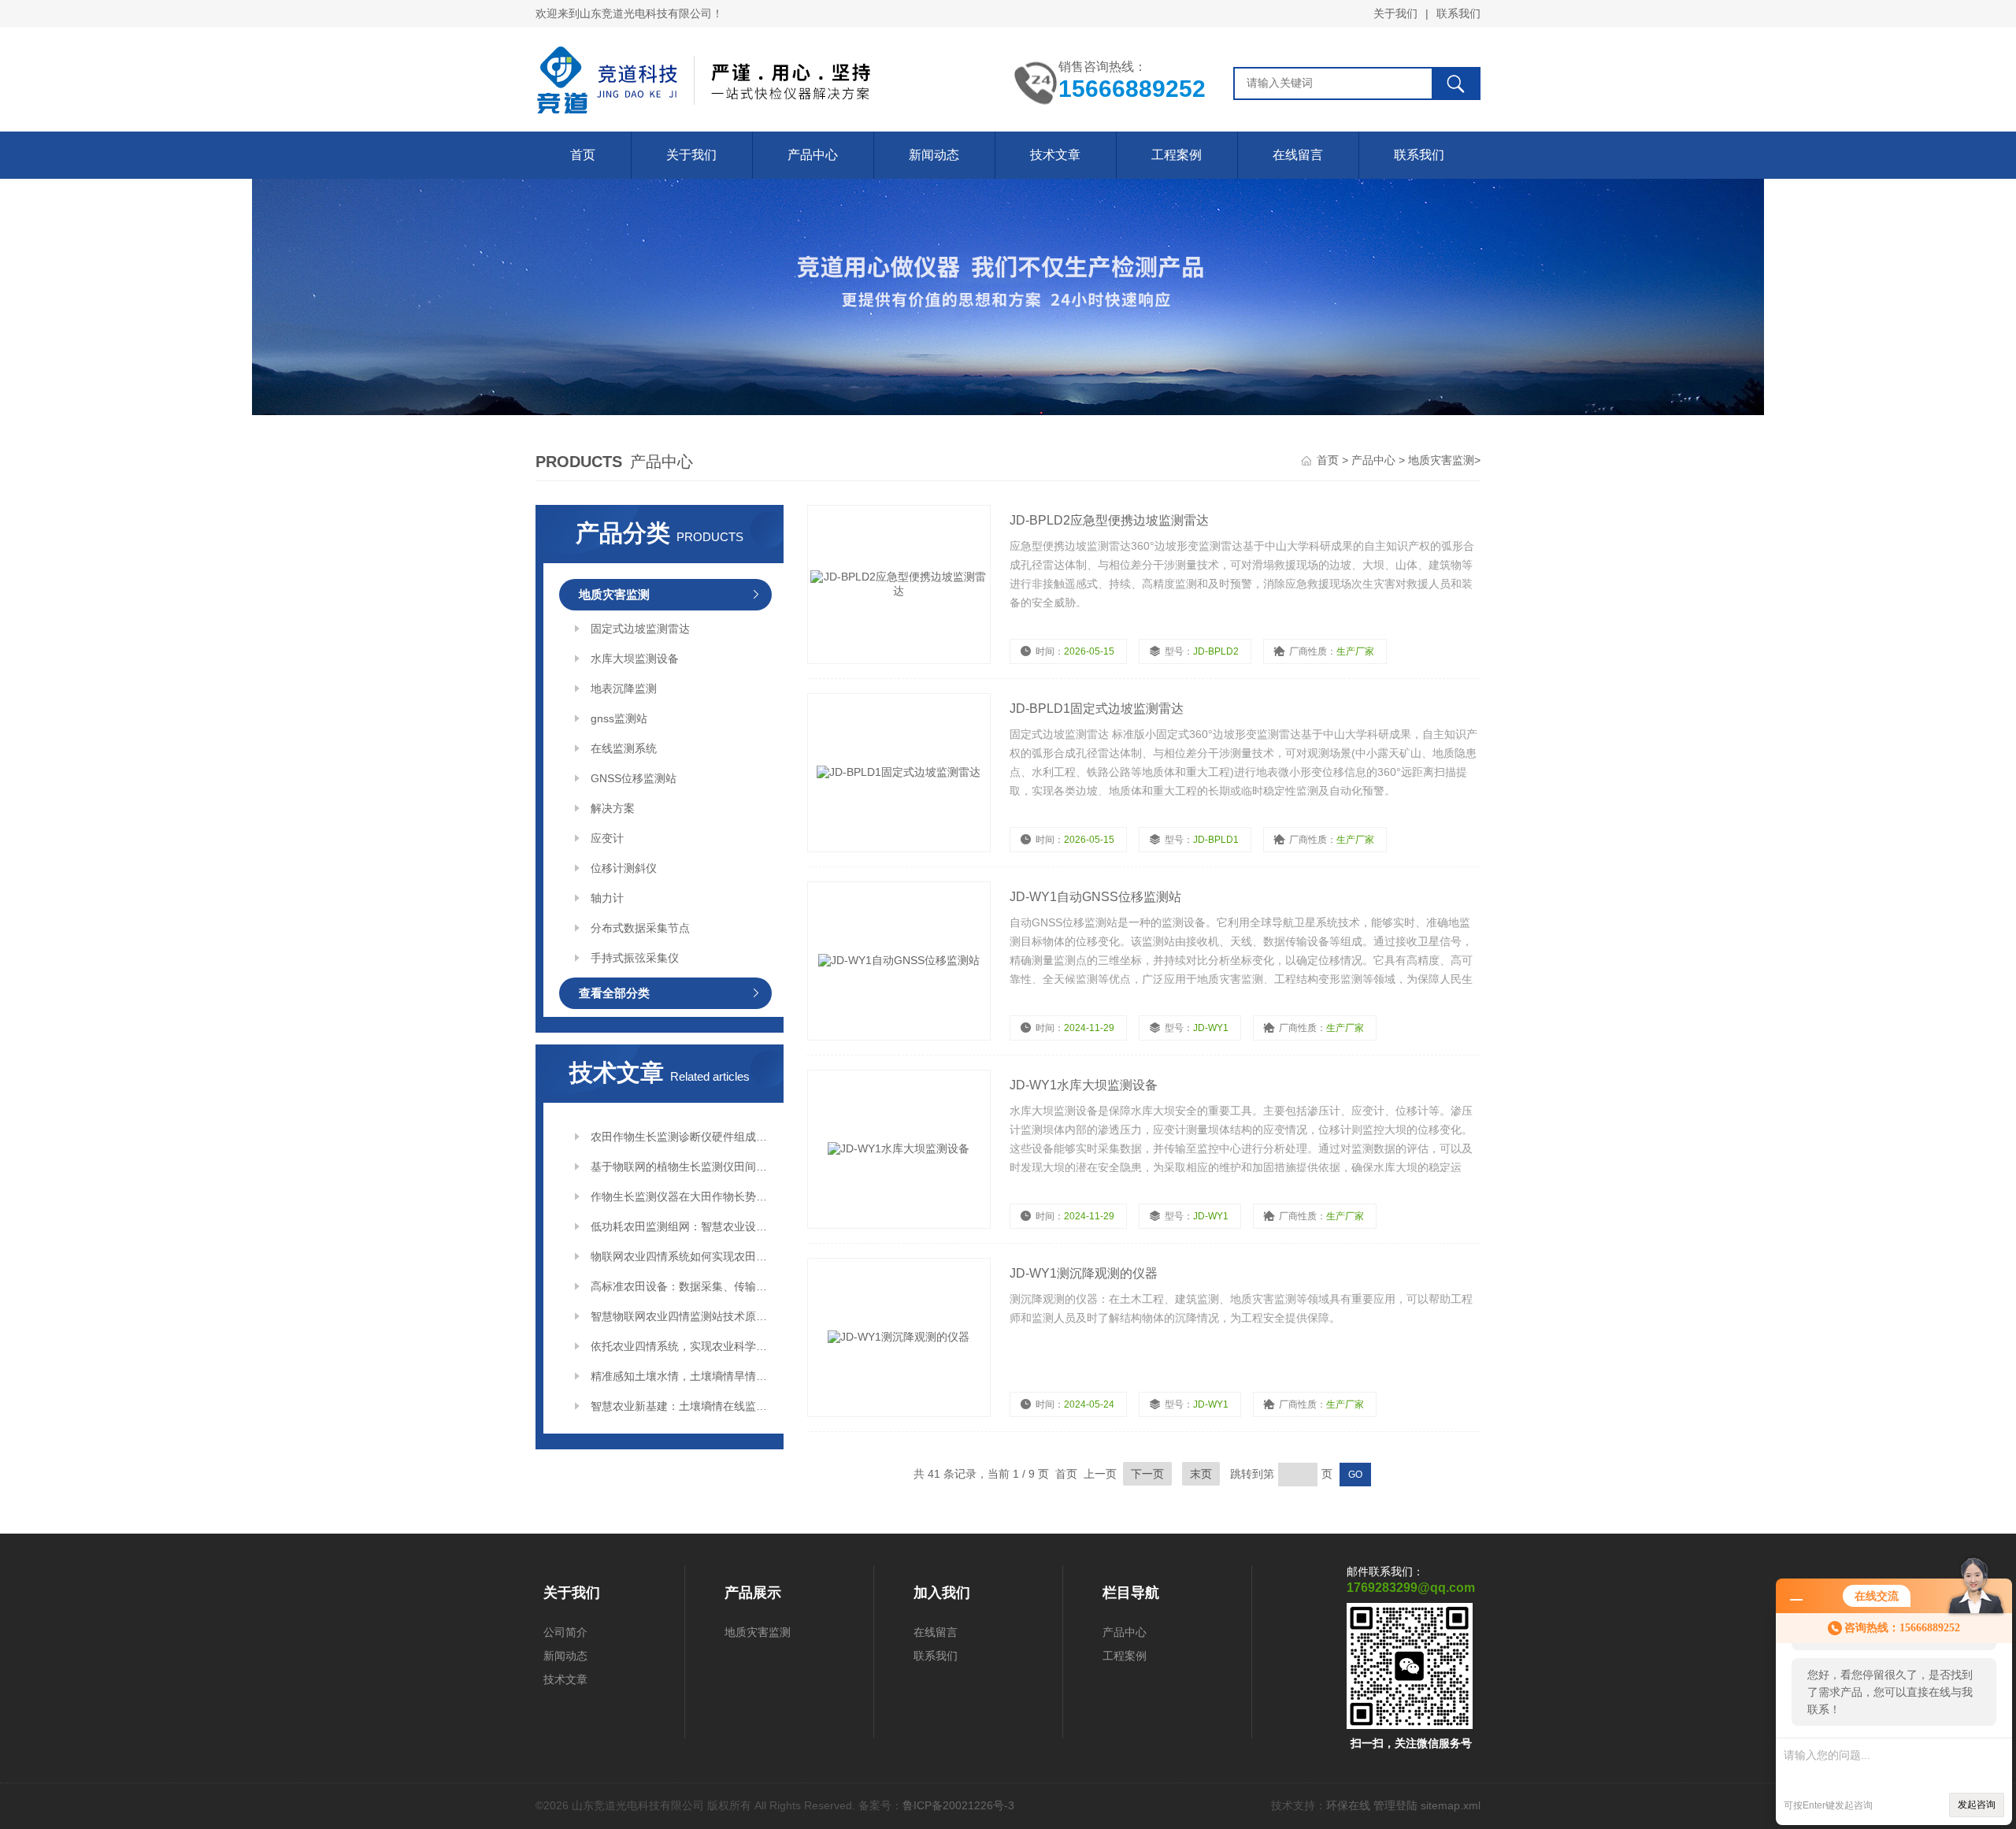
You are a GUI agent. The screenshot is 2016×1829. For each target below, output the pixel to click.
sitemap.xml (1451, 1805)
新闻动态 (934, 155)
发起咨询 (1977, 1805)
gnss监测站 (619, 718)
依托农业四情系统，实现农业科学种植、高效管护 (681, 1346)
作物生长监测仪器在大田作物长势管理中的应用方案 (681, 1196)
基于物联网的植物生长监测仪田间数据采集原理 (681, 1167)
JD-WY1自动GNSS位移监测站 (1095, 897)
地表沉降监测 (624, 688)
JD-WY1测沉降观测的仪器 (1084, 1273)
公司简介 (565, 1632)
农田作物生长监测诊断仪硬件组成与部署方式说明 (681, 1137)
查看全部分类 (614, 993)
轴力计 (607, 898)
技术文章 (1055, 155)
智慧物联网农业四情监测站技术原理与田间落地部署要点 (681, 1316)
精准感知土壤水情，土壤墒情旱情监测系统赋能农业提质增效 (681, 1376)
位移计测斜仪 (624, 868)
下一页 (1147, 1474)
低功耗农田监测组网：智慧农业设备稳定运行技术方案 (681, 1226)
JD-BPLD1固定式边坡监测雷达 (1097, 709)
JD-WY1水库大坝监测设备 (1084, 1085)
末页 (1201, 1474)
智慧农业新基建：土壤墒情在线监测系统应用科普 (681, 1406)
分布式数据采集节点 (640, 928)
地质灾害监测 (1441, 460)
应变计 (607, 838)
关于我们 (1395, 13)
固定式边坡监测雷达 (640, 629)
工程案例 (1177, 155)
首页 (583, 155)
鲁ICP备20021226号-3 (958, 1805)
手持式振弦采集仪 (635, 958)
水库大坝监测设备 (635, 659)
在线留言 (1298, 155)
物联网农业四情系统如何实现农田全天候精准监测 (681, 1256)
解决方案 (613, 808)
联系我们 (1458, 13)
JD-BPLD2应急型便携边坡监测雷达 (1109, 520)
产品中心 (813, 155)
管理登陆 (1395, 1805)
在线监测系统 (624, 748)
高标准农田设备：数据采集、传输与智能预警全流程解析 (681, 1286)
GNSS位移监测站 (634, 778)
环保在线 (1348, 1805)
